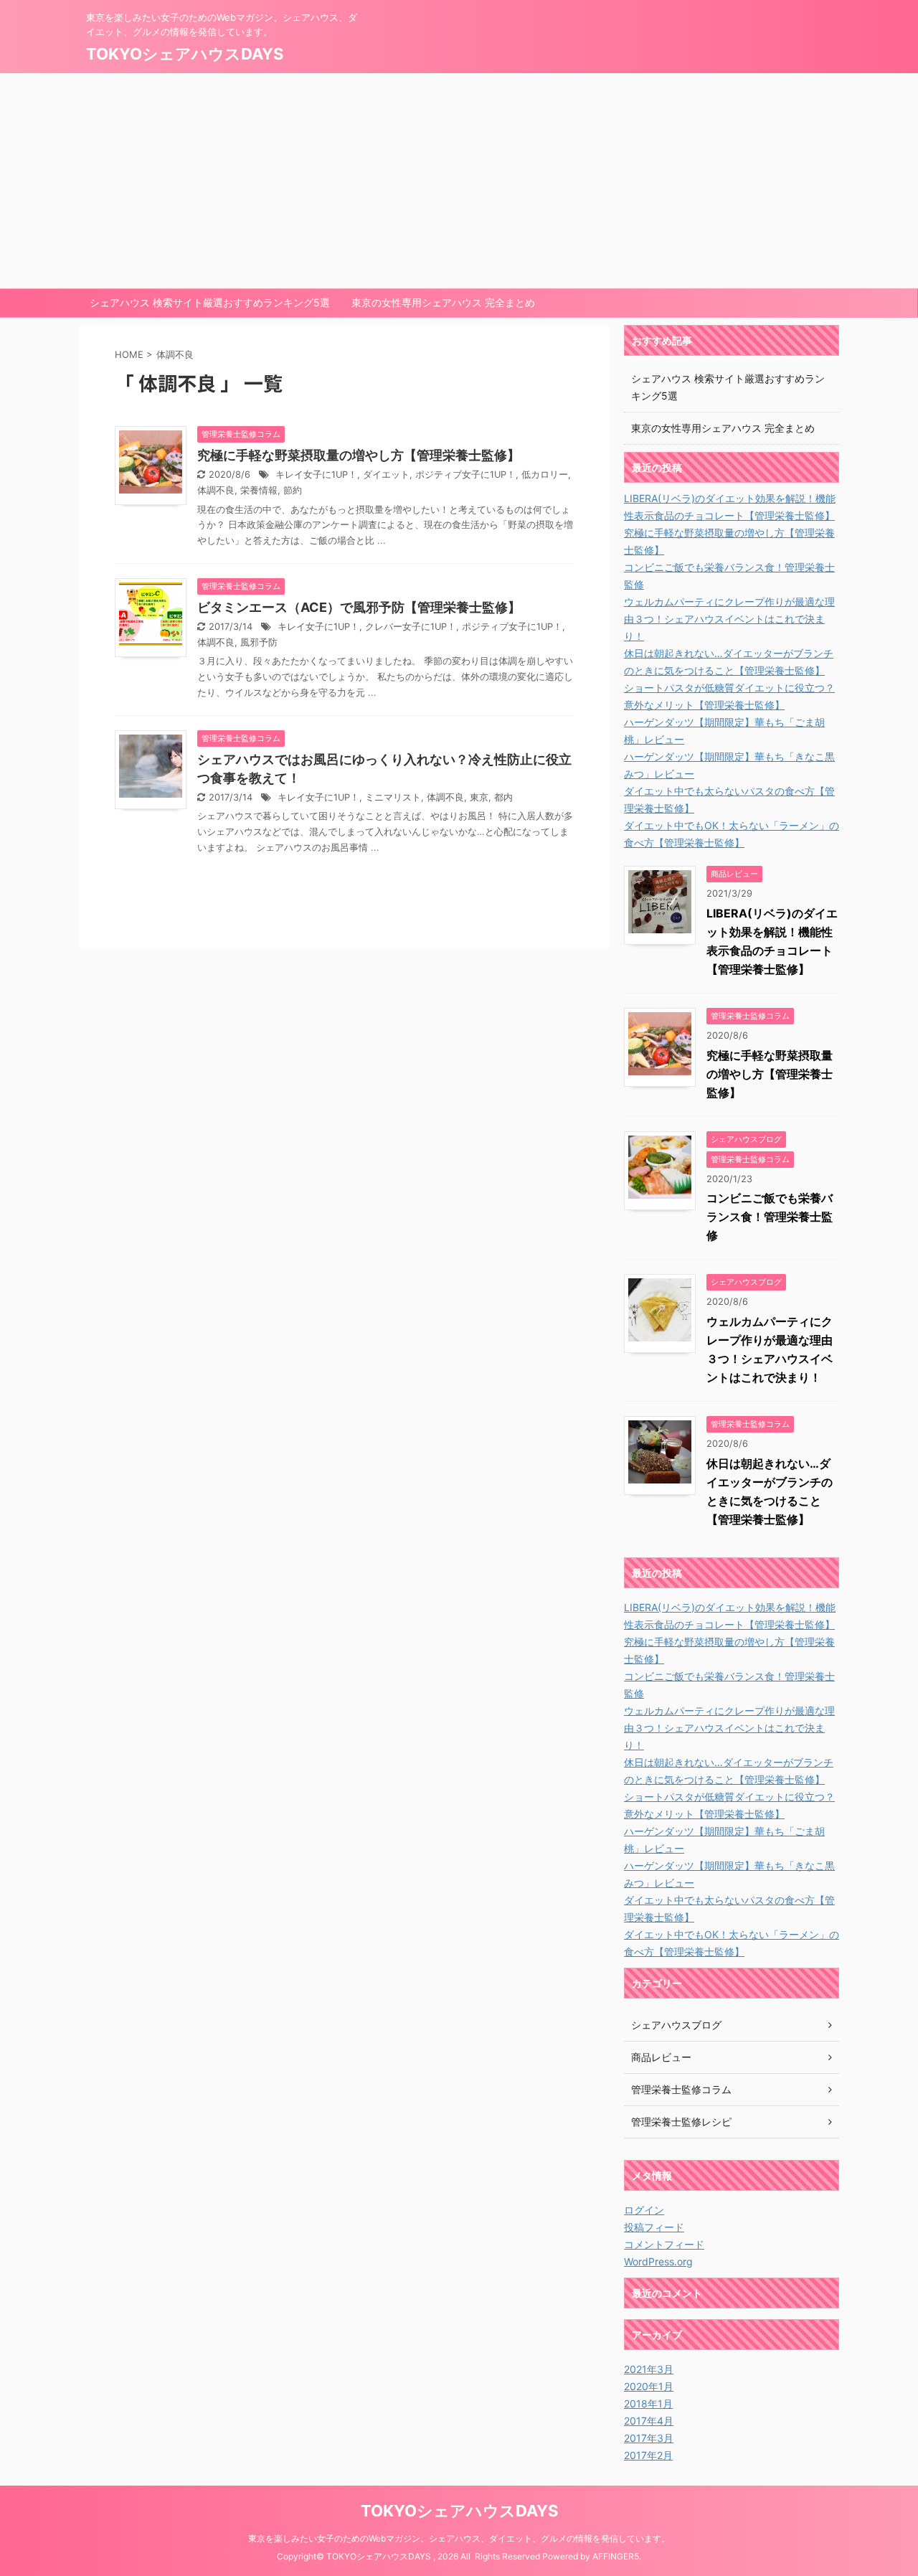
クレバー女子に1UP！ (411, 627)
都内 (503, 797)
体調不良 (216, 490)
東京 (479, 797)
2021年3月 (649, 2369)
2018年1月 (648, 2403)
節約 (293, 490)
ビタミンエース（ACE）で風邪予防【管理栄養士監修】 (359, 607)
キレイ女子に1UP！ (316, 475)
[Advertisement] (459, 181)
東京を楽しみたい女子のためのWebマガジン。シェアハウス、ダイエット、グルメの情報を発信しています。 (459, 2538)
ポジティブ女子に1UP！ (465, 475)
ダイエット (386, 475)
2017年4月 (649, 2421)
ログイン (644, 2210)
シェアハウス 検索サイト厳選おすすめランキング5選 (210, 302)
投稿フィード (654, 2227)
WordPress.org (658, 2261)
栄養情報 (259, 490)
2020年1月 (649, 2386)
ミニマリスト (393, 797)
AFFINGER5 (616, 2556)
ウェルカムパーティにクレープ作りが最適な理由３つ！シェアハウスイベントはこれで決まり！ (729, 619)
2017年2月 (648, 2455)
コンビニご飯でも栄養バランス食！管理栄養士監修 (770, 1217)
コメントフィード (664, 2244)
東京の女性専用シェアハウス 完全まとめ (443, 302)
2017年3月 (649, 2438)
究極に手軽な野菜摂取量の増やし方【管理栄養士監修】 (359, 455)
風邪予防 (259, 642)
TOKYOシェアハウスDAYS (185, 54)
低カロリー (545, 475)
